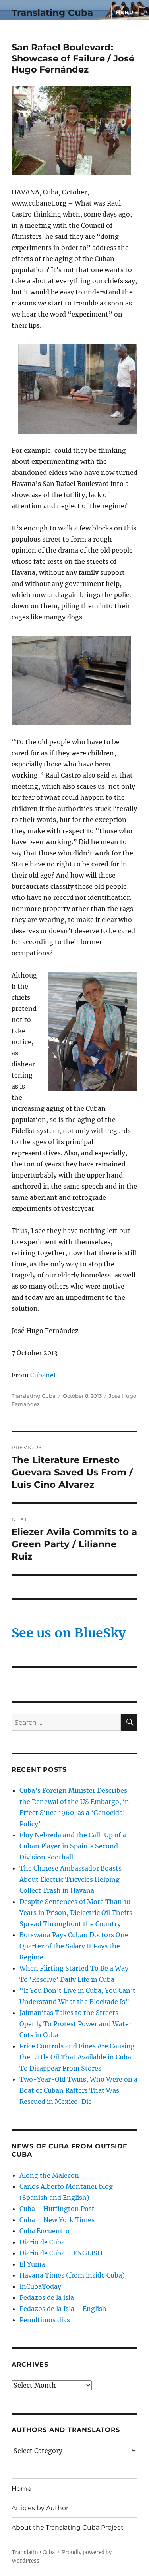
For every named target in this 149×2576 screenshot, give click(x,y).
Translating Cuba (52, 13)
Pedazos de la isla (47, 2297)
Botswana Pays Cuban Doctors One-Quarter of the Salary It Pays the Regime (76, 1946)
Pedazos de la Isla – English (63, 2309)
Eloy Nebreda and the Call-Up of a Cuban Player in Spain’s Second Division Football (73, 1846)
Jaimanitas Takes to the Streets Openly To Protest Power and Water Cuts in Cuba (75, 2024)
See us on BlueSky (69, 1633)
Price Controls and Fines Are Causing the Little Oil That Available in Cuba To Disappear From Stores (77, 2057)
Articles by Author (40, 2508)
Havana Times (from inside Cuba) (72, 2275)
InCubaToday (40, 2286)
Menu (124, 12)
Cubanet (43, 1375)
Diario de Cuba (42, 2242)
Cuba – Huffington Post (57, 2209)
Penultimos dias (45, 2320)
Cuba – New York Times (57, 2220)
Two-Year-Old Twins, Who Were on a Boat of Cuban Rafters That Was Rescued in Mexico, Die (78, 2090)
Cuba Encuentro (45, 2231)
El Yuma (32, 2264)
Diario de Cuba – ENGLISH (61, 2253)
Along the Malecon (49, 2175)
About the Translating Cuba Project (68, 2527)
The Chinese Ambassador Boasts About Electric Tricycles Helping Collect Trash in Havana (71, 1879)
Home (21, 2489)
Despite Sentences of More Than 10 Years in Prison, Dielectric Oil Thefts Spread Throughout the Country (76, 1913)
